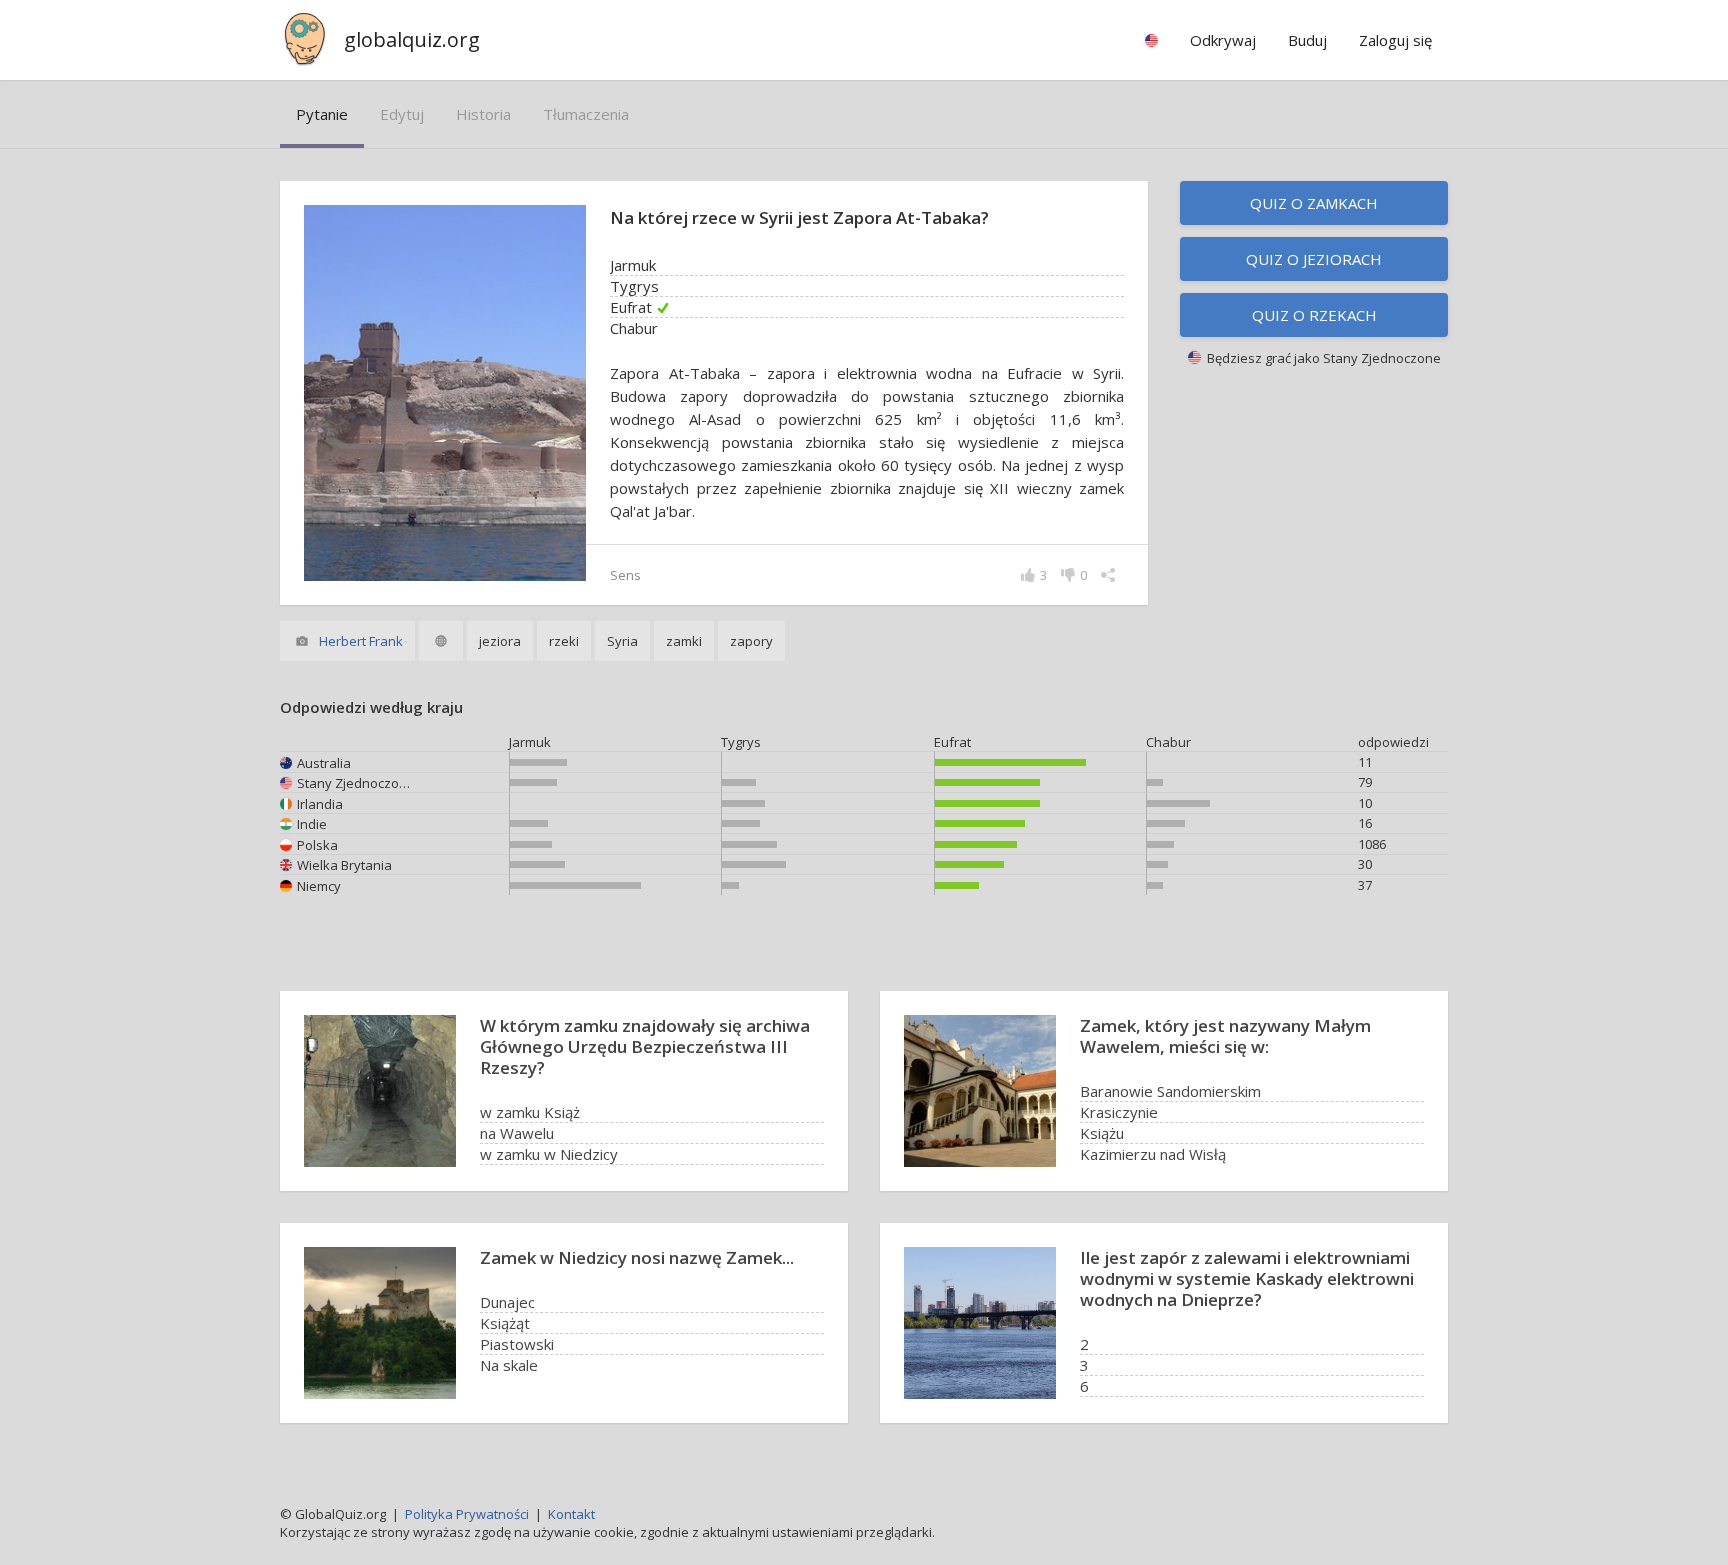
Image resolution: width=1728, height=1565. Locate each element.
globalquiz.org (412, 39)
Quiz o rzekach (1314, 315)
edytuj (402, 114)
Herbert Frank (361, 641)
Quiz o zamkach (1314, 203)
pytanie (322, 114)
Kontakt (571, 1514)
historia (483, 114)
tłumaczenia (586, 114)
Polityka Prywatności (467, 1514)
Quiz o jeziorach (1314, 259)
